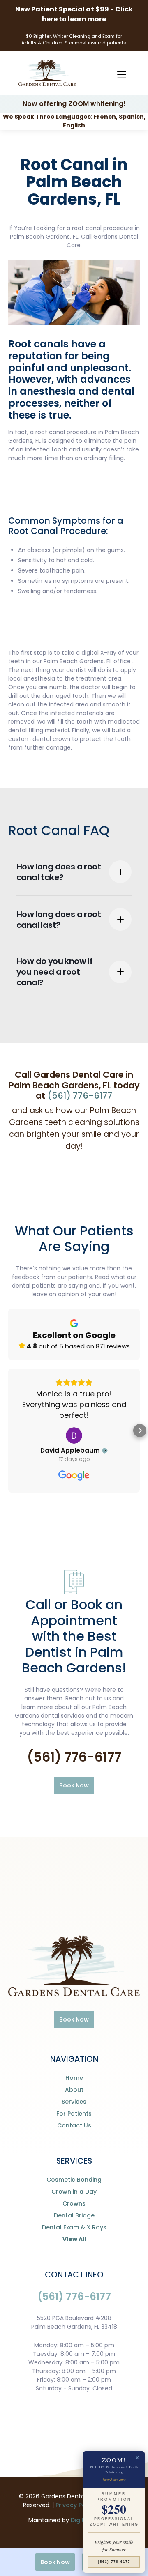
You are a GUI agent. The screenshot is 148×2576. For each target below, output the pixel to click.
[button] (121, 73)
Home (74, 2078)
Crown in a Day (74, 2192)
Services (74, 2102)
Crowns (74, 2203)
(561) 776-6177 (80, 1096)
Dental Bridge (74, 2215)
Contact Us (74, 2125)
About (74, 2090)
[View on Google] (74, 1435)
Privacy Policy (76, 2505)
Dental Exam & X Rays (74, 2227)
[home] (45, 73)
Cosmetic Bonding (74, 2180)
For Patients (74, 2114)
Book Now (74, 1785)
